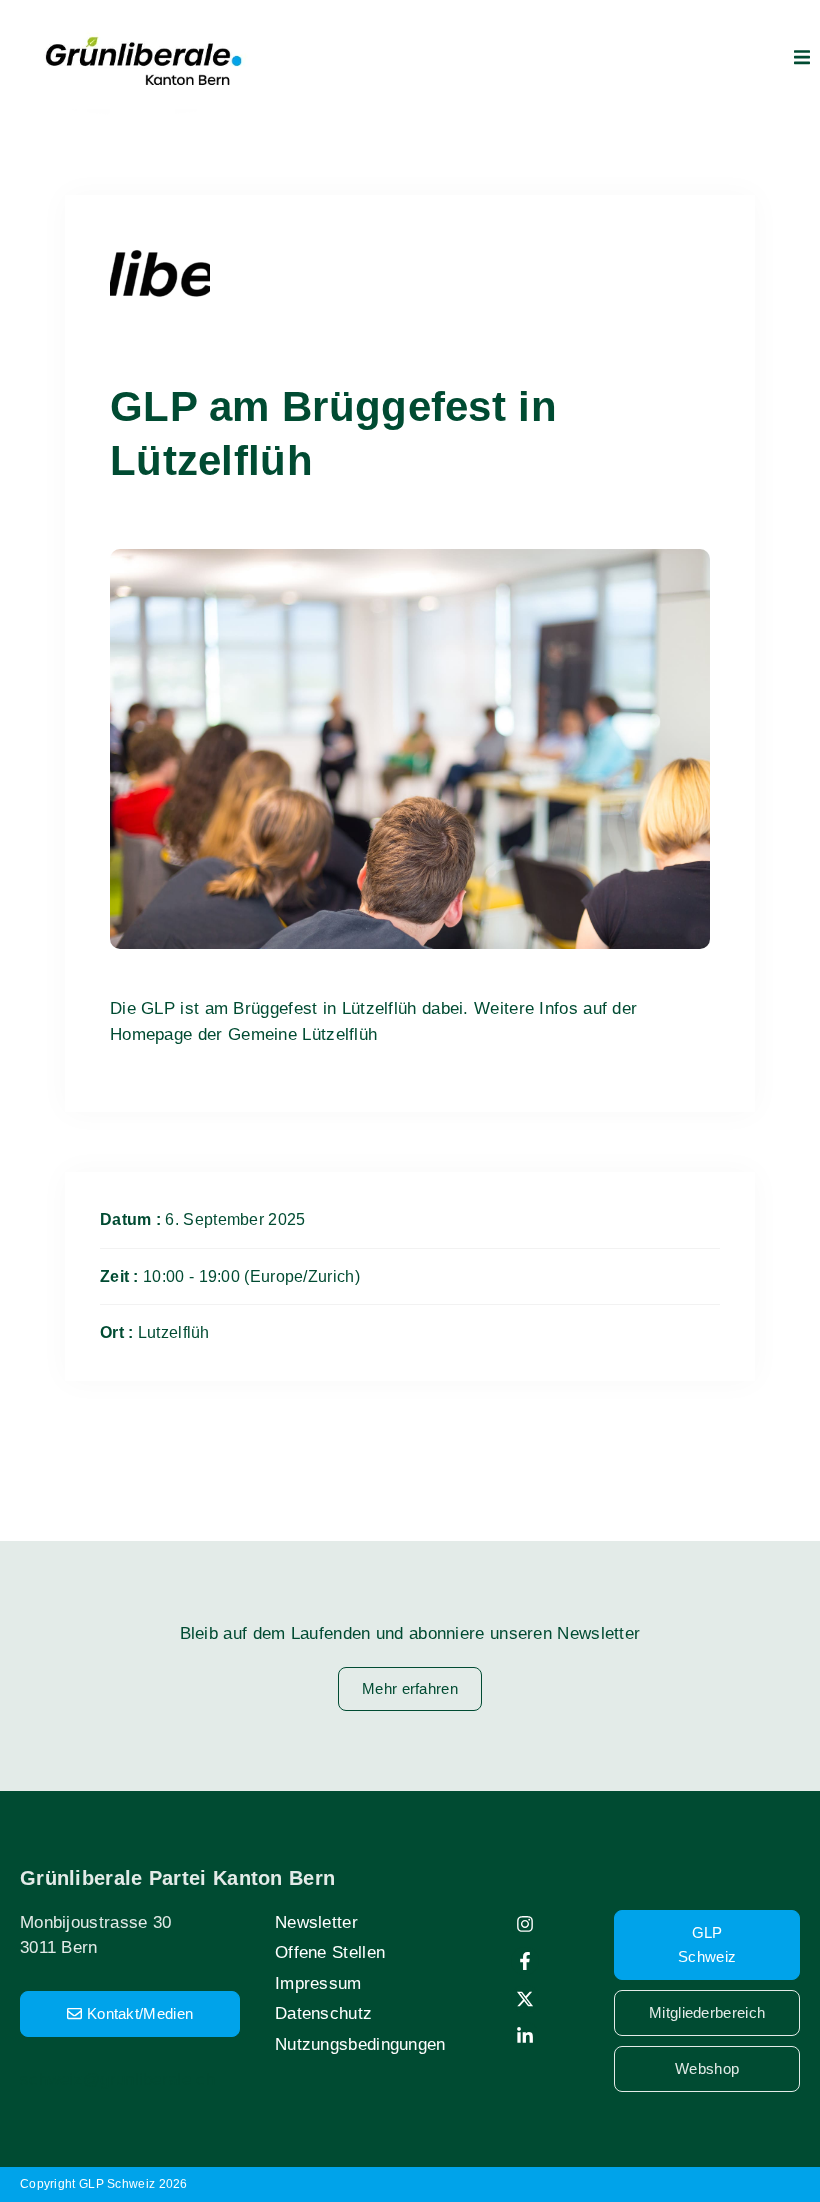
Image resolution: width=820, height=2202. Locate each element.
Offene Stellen (330, 1952)
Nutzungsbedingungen (360, 2044)
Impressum (318, 1983)
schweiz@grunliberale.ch (117, 2079)
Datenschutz (323, 2013)
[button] (802, 57)
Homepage (151, 1034)
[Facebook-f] (525, 1961)
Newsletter (316, 1922)
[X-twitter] (525, 1999)
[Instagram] (525, 1924)
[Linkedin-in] (525, 2036)
